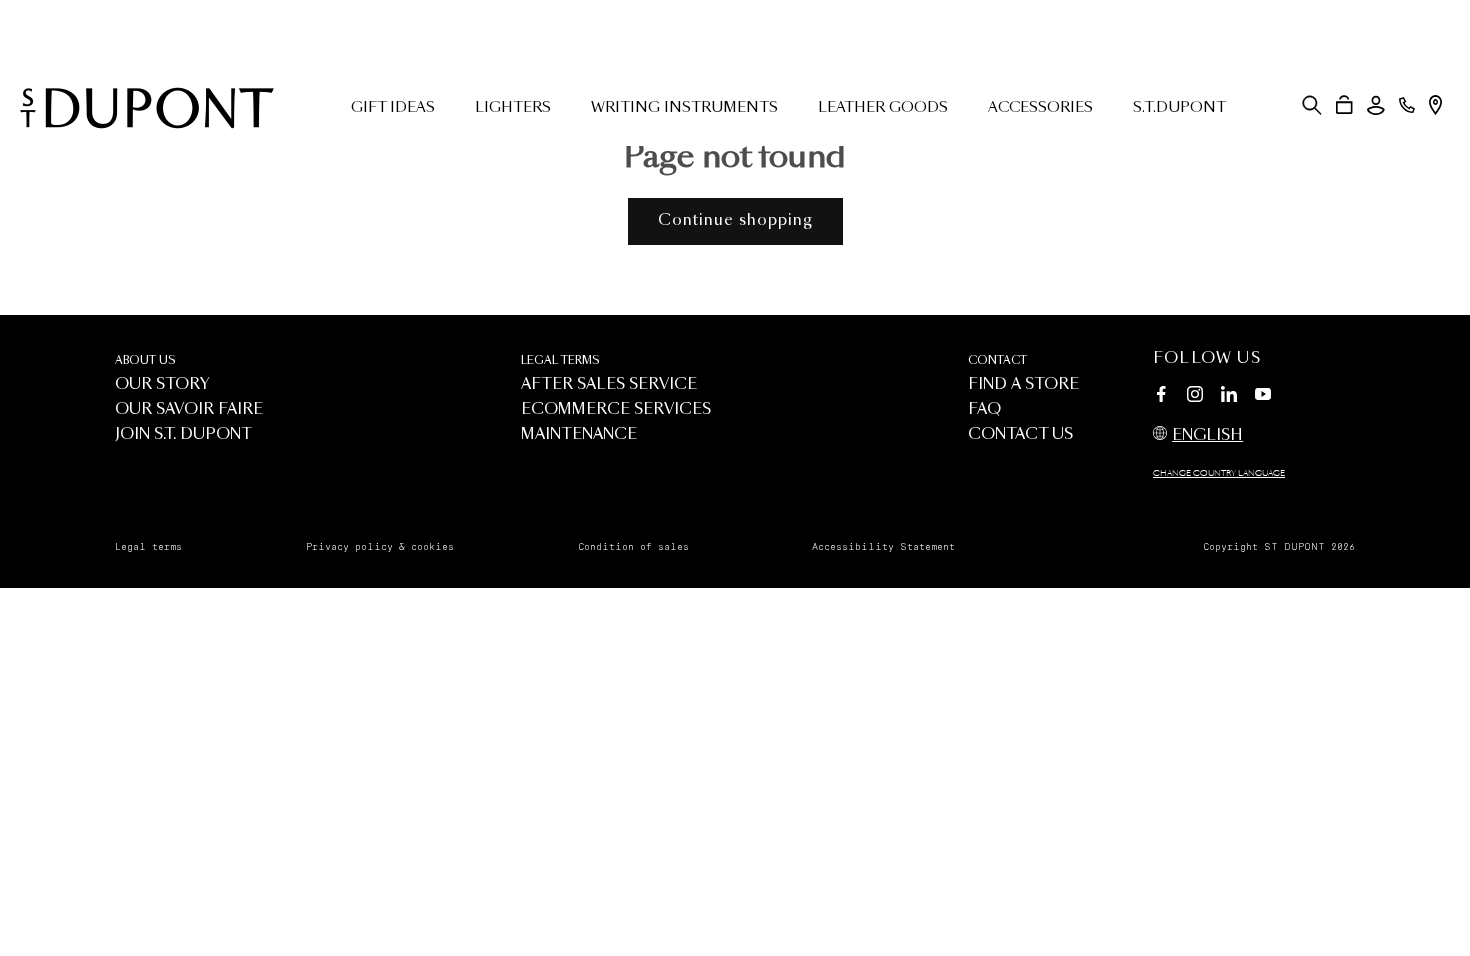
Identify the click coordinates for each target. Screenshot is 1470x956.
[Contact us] (1407, 105)
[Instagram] (1195, 397)
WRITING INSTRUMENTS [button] (684, 108)
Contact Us (1020, 434)
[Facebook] (1161, 397)
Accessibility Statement (883, 547)
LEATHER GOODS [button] (883, 108)
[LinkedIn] (1229, 397)
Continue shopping (735, 220)
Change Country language (1219, 474)
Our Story (162, 384)
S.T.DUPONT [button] (1179, 108)
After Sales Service (609, 384)
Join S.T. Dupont (183, 434)
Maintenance (579, 434)
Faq (984, 409)
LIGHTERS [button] (513, 108)
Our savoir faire (189, 409)
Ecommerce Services (616, 409)
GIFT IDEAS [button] (393, 108)
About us (145, 360)
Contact (997, 360)
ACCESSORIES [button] (1040, 108)
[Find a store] (1435, 105)
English (1207, 435)
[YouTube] (1263, 395)
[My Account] (1376, 105)
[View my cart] (1344, 105)
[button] (1312, 105)
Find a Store (1023, 384)
